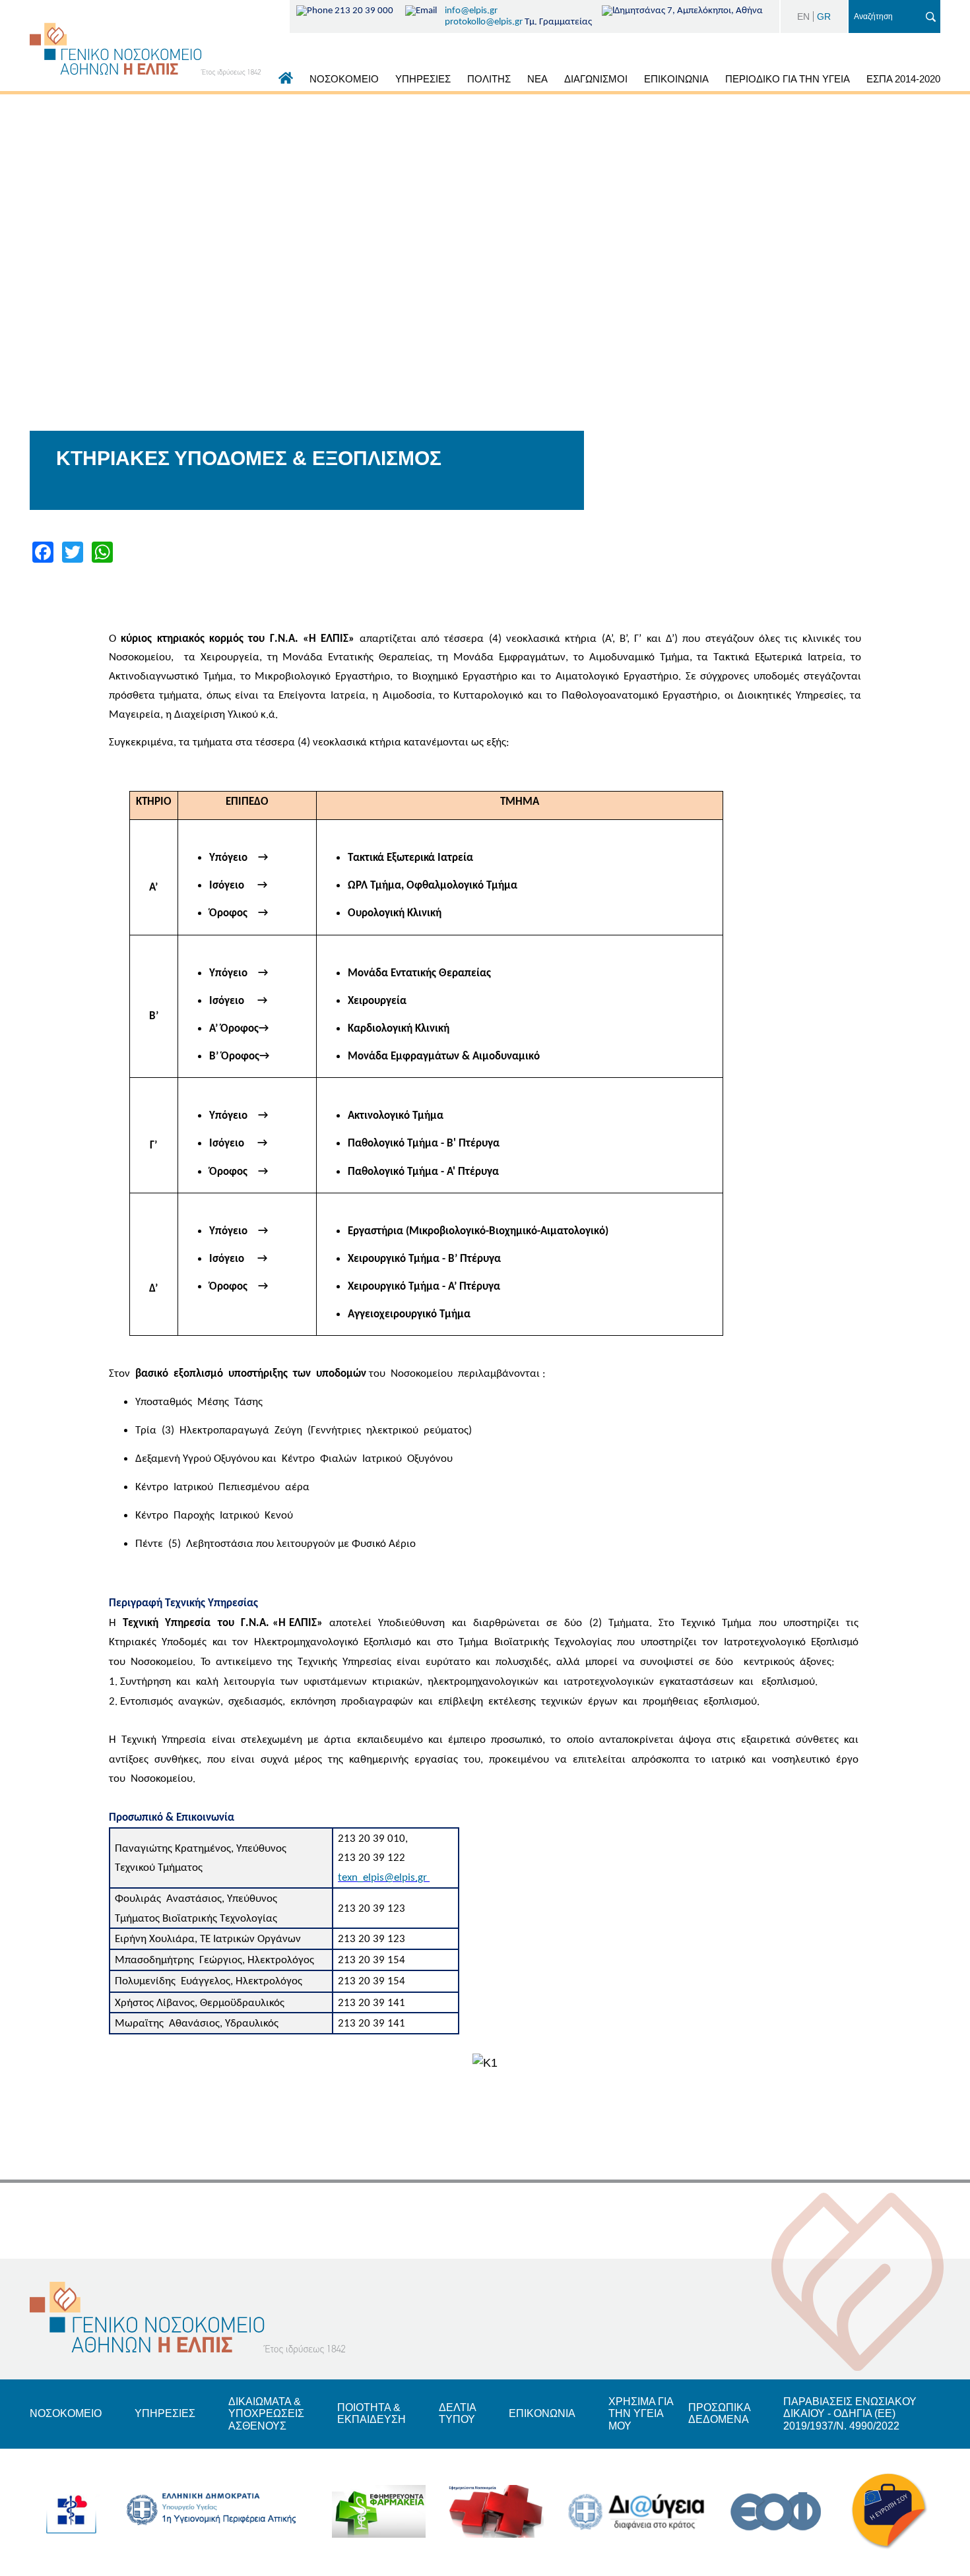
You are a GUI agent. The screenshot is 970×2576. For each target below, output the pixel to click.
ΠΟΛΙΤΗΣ (489, 79)
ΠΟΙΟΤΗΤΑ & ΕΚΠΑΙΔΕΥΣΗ (372, 2413)
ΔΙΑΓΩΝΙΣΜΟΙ (596, 79)
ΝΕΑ (537, 79)
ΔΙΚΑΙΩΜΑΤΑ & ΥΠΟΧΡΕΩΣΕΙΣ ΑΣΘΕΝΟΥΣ (266, 2414)
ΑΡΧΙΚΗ (286, 81)
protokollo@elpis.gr (484, 22)
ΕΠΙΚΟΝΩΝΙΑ (542, 2413)
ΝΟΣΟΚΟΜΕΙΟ (344, 79)
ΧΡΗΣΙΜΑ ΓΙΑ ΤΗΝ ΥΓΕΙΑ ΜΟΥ (641, 2414)
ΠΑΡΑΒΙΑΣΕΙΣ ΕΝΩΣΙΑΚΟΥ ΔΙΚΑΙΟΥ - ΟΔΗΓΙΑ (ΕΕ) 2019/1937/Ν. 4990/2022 (850, 2414)
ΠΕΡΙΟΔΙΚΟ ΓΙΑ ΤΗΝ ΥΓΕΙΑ (788, 79)
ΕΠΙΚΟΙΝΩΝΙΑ (676, 79)
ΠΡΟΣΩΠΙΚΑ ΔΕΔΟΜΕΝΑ (719, 2413)
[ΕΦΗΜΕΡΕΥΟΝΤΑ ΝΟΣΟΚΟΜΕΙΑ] (496, 2512)
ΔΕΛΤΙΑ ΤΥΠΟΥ (457, 2413)
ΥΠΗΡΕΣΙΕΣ (423, 79)
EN (803, 16)
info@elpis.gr (471, 11)
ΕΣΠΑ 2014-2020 (903, 79)
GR (824, 16)
